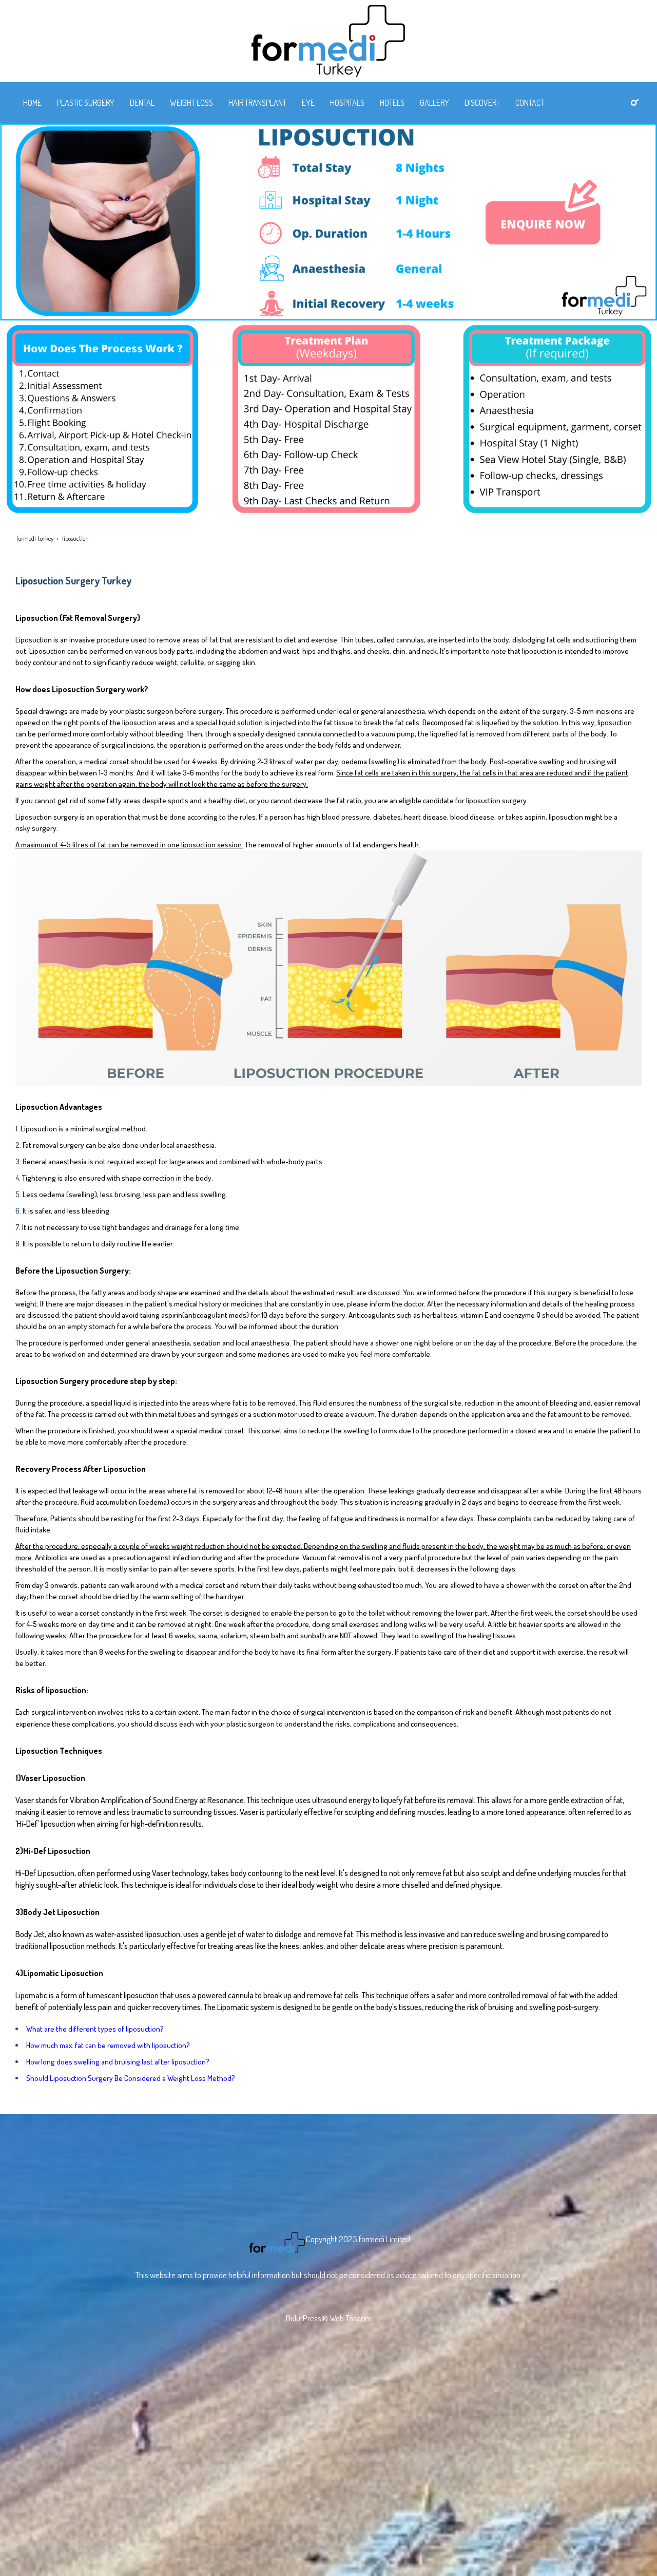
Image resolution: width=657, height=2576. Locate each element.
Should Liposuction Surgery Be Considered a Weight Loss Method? (131, 2078)
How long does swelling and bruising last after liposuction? (118, 2062)
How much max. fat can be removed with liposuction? (108, 2045)
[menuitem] (32, 103)
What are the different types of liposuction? (95, 2029)
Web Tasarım (351, 2318)
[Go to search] (635, 102)
